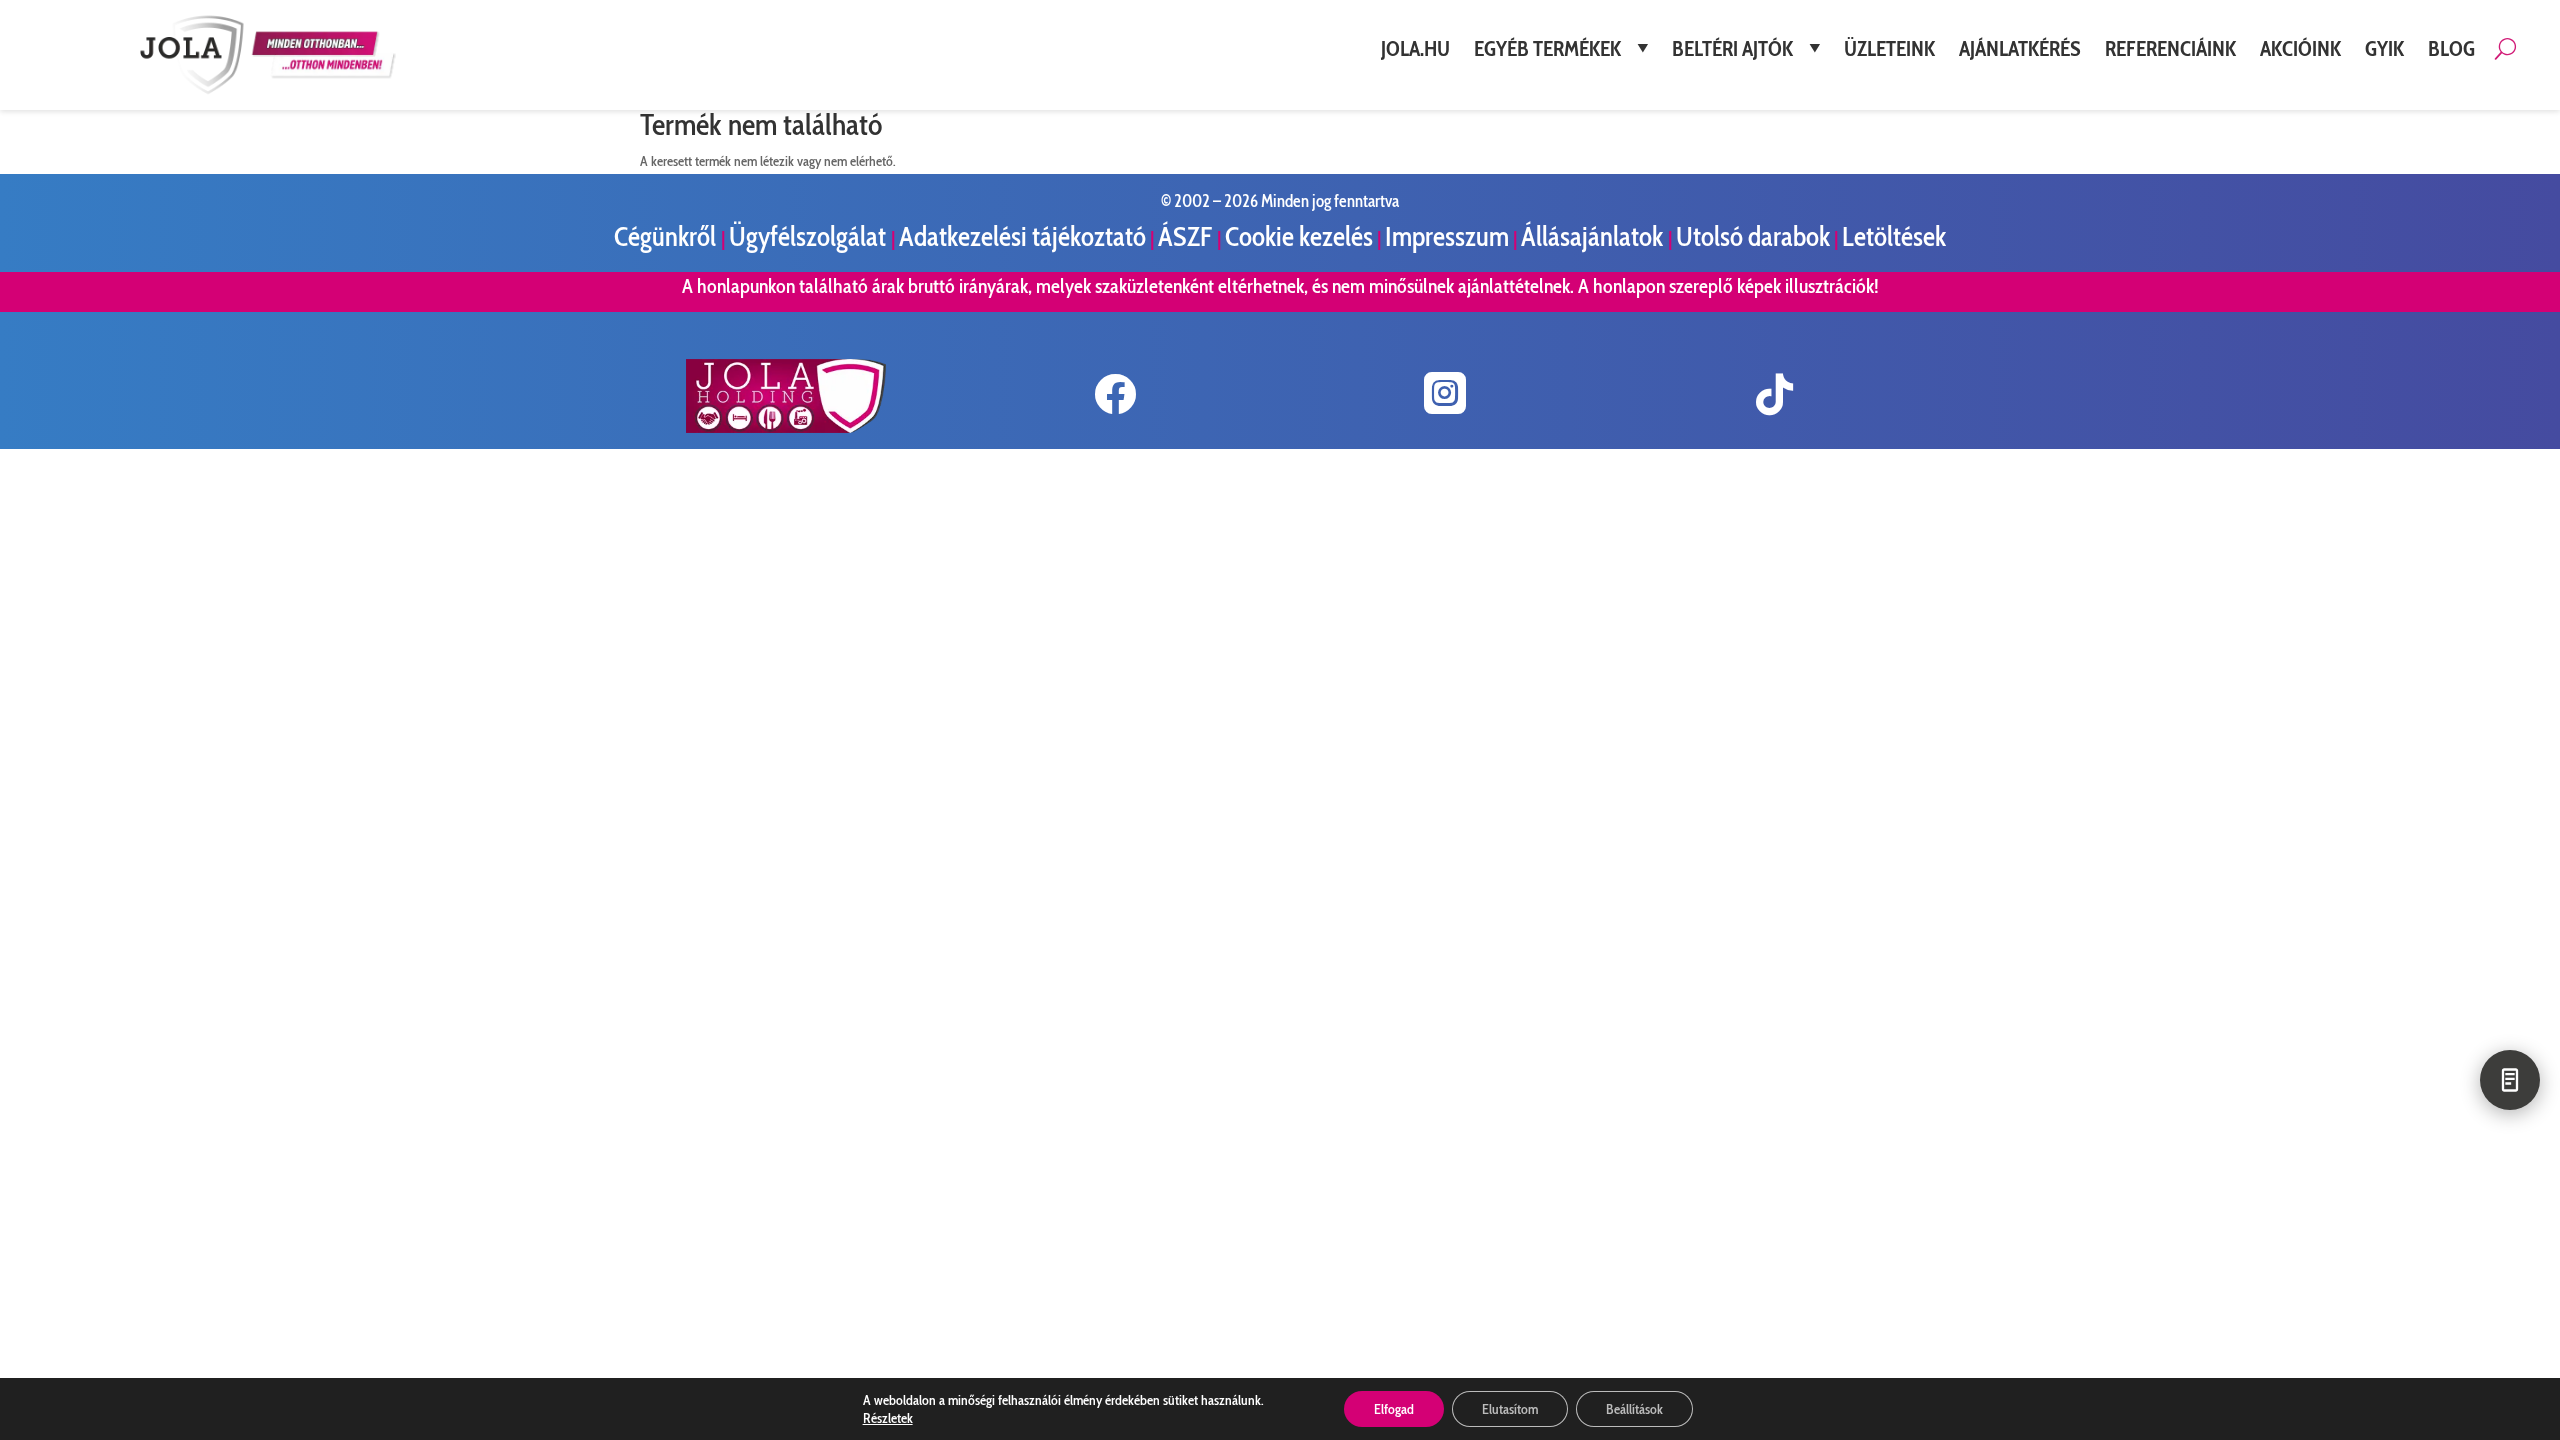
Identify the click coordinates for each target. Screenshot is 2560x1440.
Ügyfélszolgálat (810, 236)
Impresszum (1447, 236)
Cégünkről (667, 236)
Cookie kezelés (1299, 236)
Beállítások (1634, 1409)
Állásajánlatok (1594, 236)
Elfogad (1394, 1409)
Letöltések (1894, 236)
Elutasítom (1510, 1409)
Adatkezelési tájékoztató (1022, 236)
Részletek (888, 1418)
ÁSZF (1187, 236)
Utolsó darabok (1753, 236)
